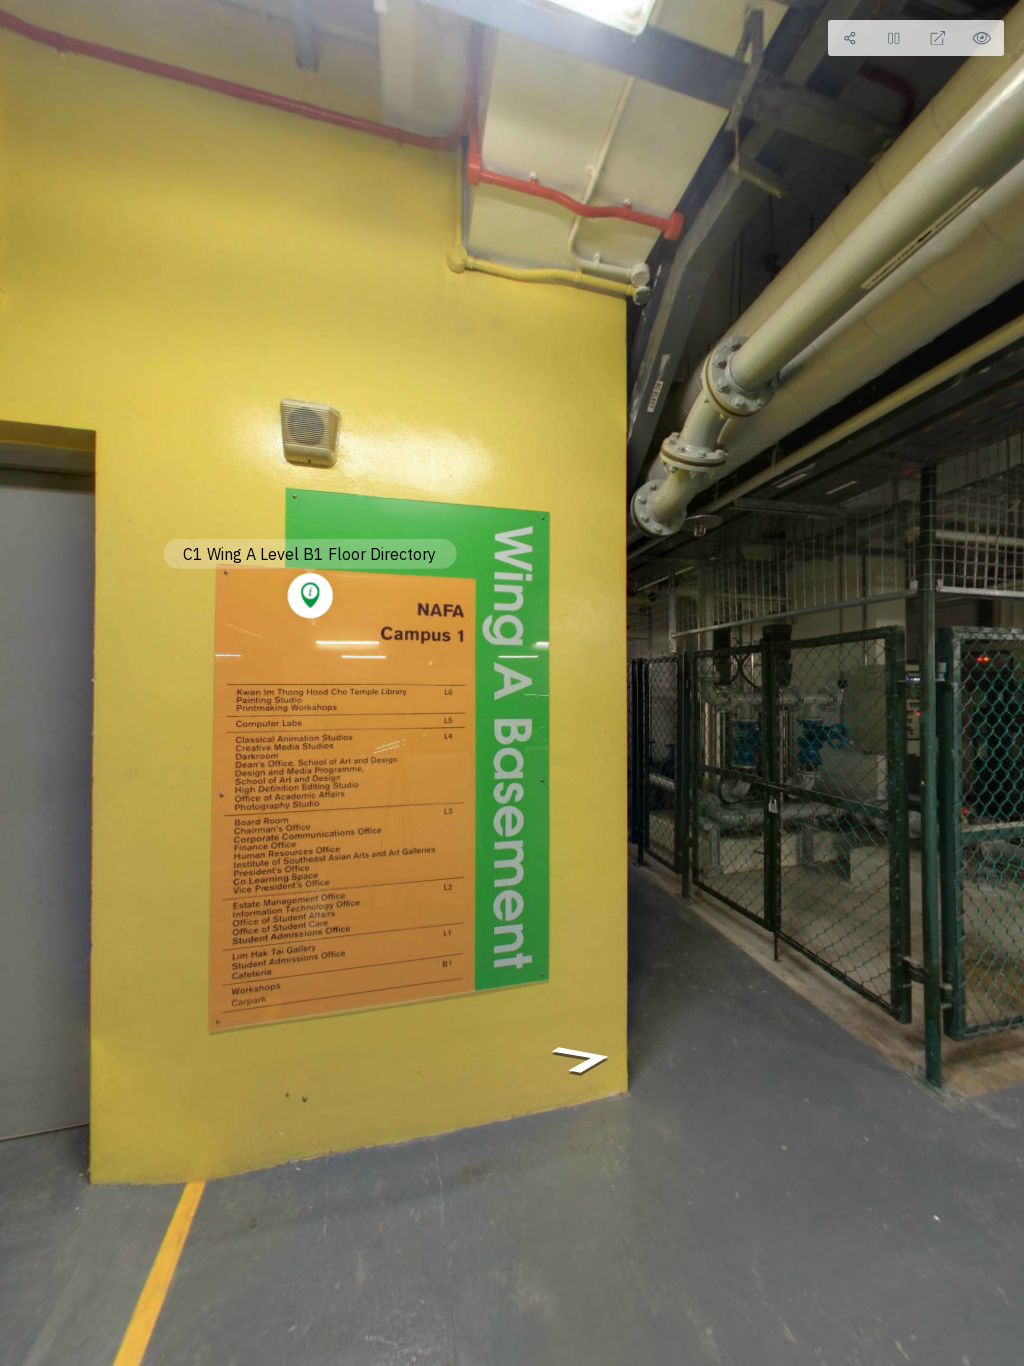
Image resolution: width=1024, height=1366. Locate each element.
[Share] (850, 38)
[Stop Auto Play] (894, 38)
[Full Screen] (938, 38)
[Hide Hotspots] (982, 38)
